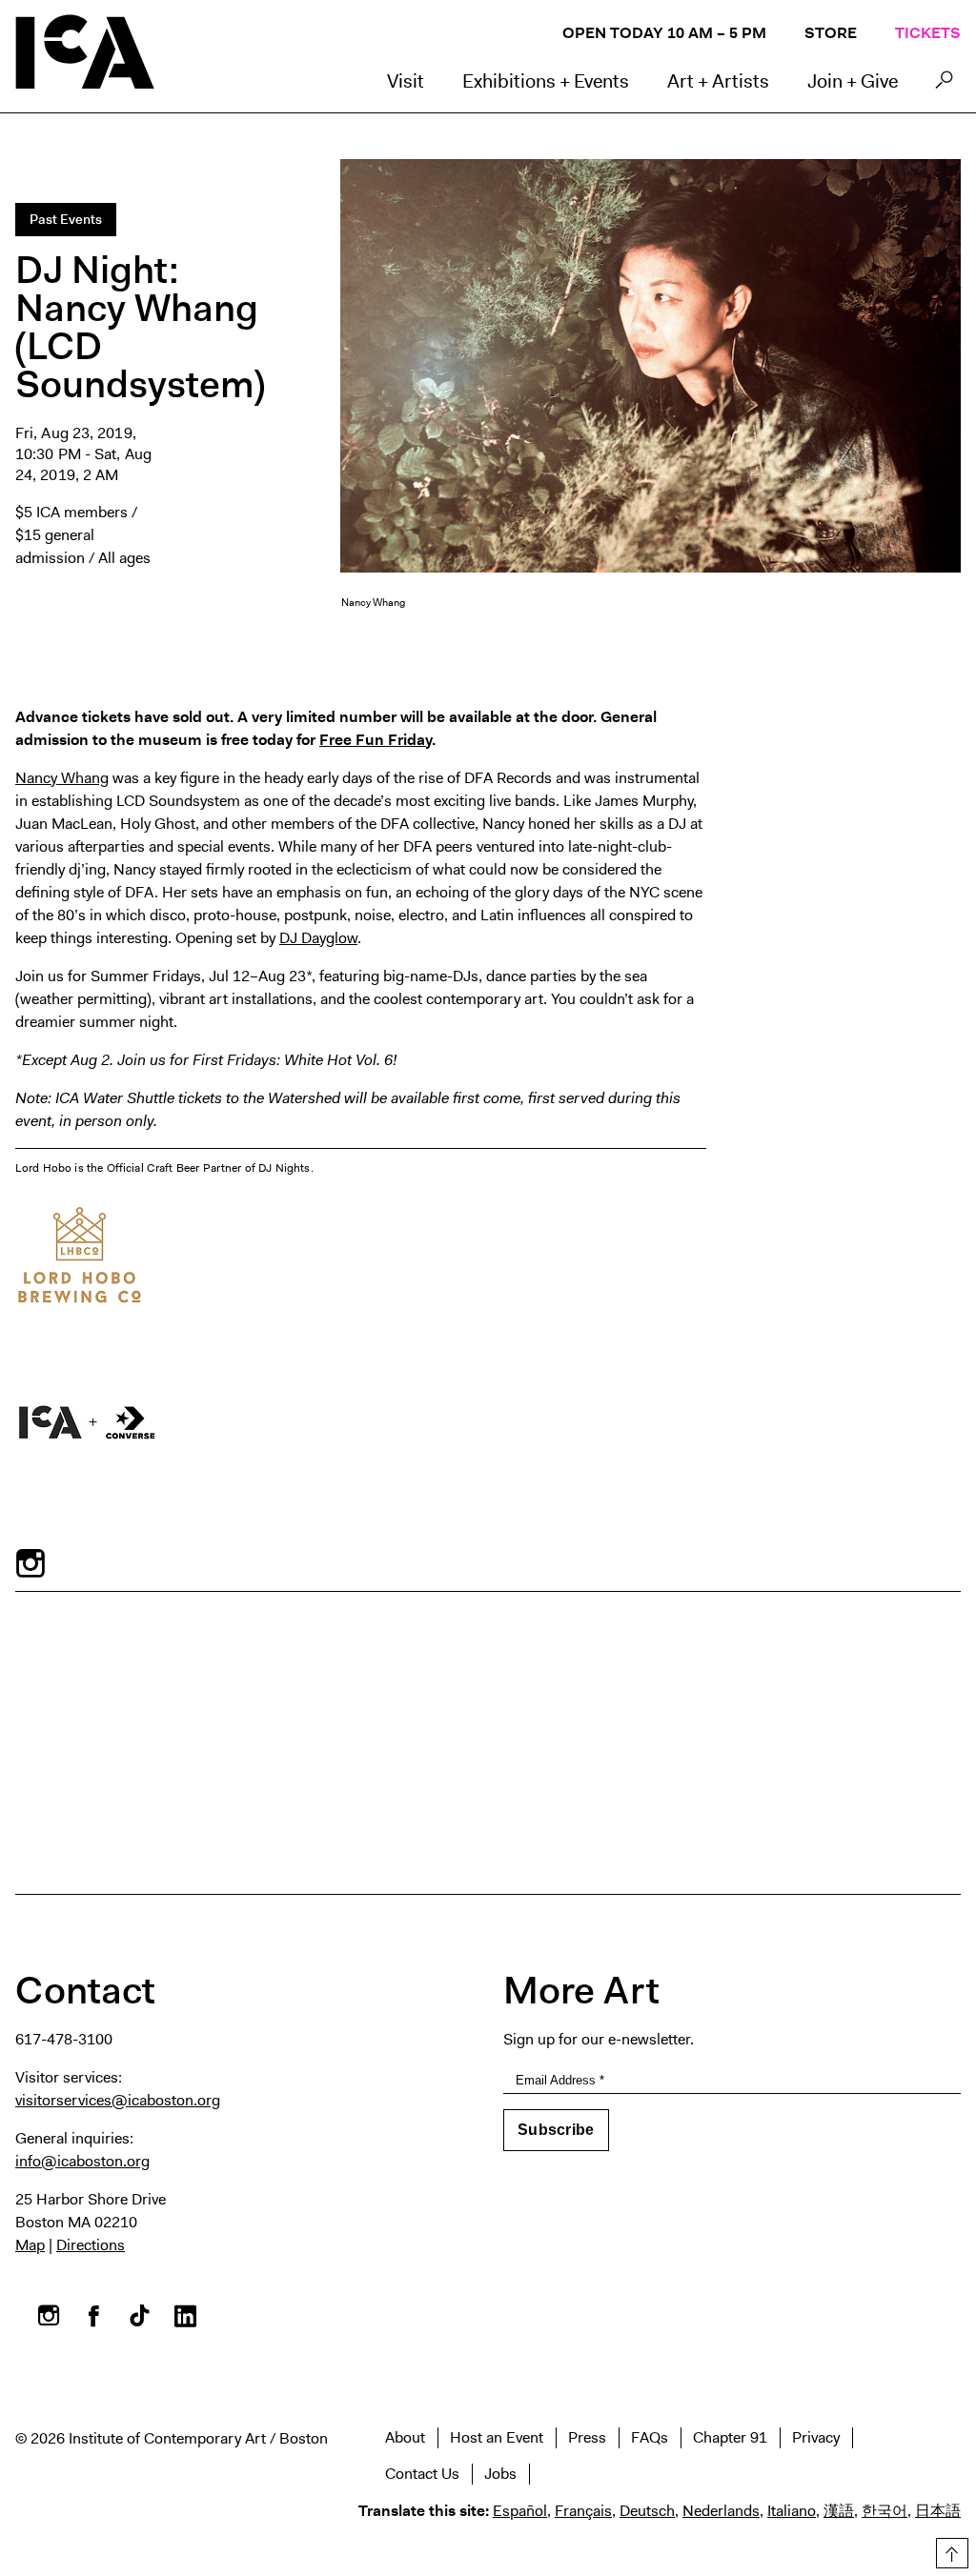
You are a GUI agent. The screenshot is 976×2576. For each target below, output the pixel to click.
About (405, 2437)
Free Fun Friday (376, 740)
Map (30, 2245)
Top (949, 2550)
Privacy (816, 2437)
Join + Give (853, 81)
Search (944, 85)
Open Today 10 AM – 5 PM (664, 33)
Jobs (500, 2474)
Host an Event (497, 2437)
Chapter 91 (730, 2437)
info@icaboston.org (82, 2161)
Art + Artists (718, 81)
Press (587, 2437)
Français (583, 2511)
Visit (406, 81)
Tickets (928, 33)
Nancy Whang (62, 778)
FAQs (650, 2437)
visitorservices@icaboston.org (118, 2100)
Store (831, 33)
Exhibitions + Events (546, 81)
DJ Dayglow (318, 938)
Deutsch (647, 2511)
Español (520, 2511)
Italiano (792, 2511)
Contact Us (422, 2474)
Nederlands (721, 2511)
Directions (91, 2245)
